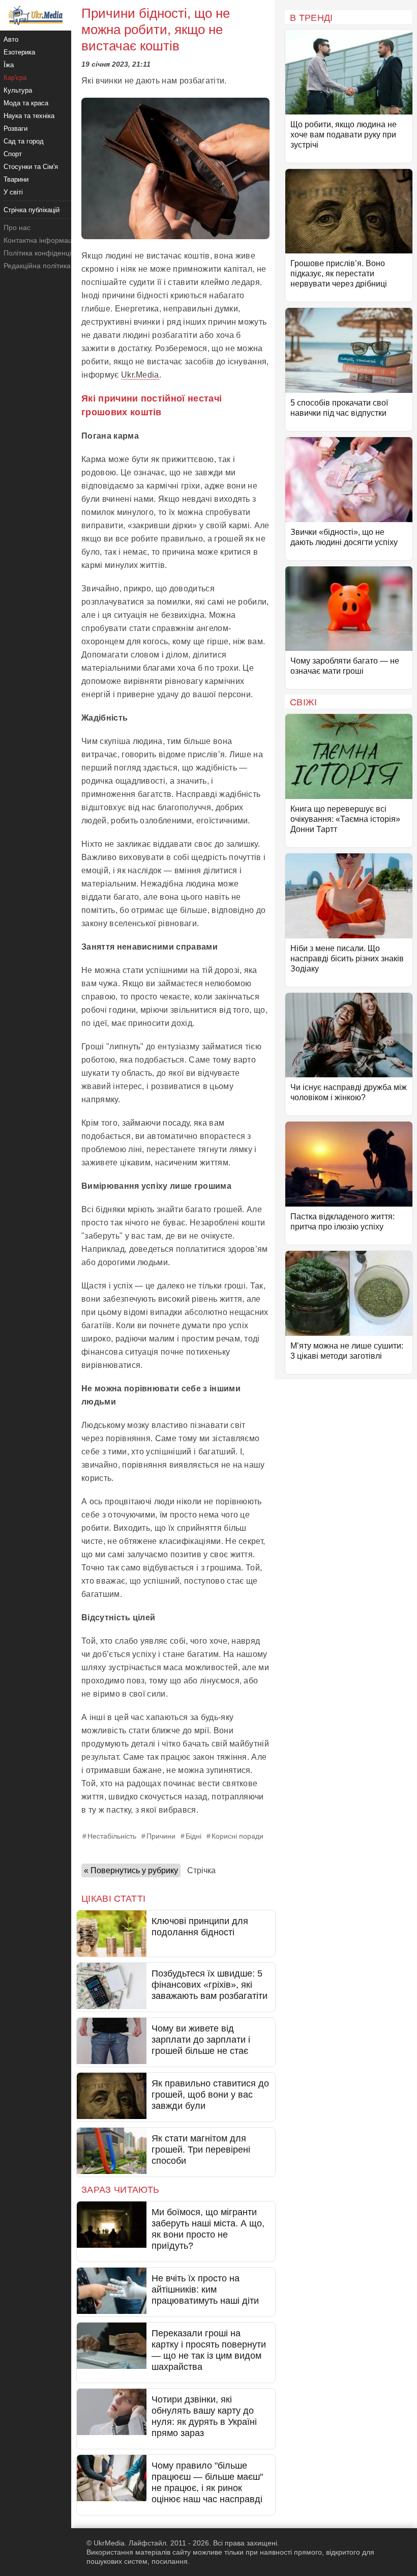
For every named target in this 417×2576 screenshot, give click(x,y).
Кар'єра (15, 78)
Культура (18, 90)
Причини (161, 1836)
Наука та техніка (29, 116)
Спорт (13, 154)
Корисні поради (237, 1836)
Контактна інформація (41, 240)
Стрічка (201, 1870)
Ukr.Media (140, 375)
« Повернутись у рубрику (131, 1870)
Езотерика (19, 52)
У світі (13, 192)
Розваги (16, 128)
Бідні (193, 1836)
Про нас (17, 227)
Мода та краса (26, 103)
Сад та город (24, 141)
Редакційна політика (37, 266)
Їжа (9, 65)
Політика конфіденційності (48, 253)
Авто (11, 39)
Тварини (16, 179)
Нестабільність (112, 1836)
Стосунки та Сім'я (31, 167)
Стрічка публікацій (32, 210)
